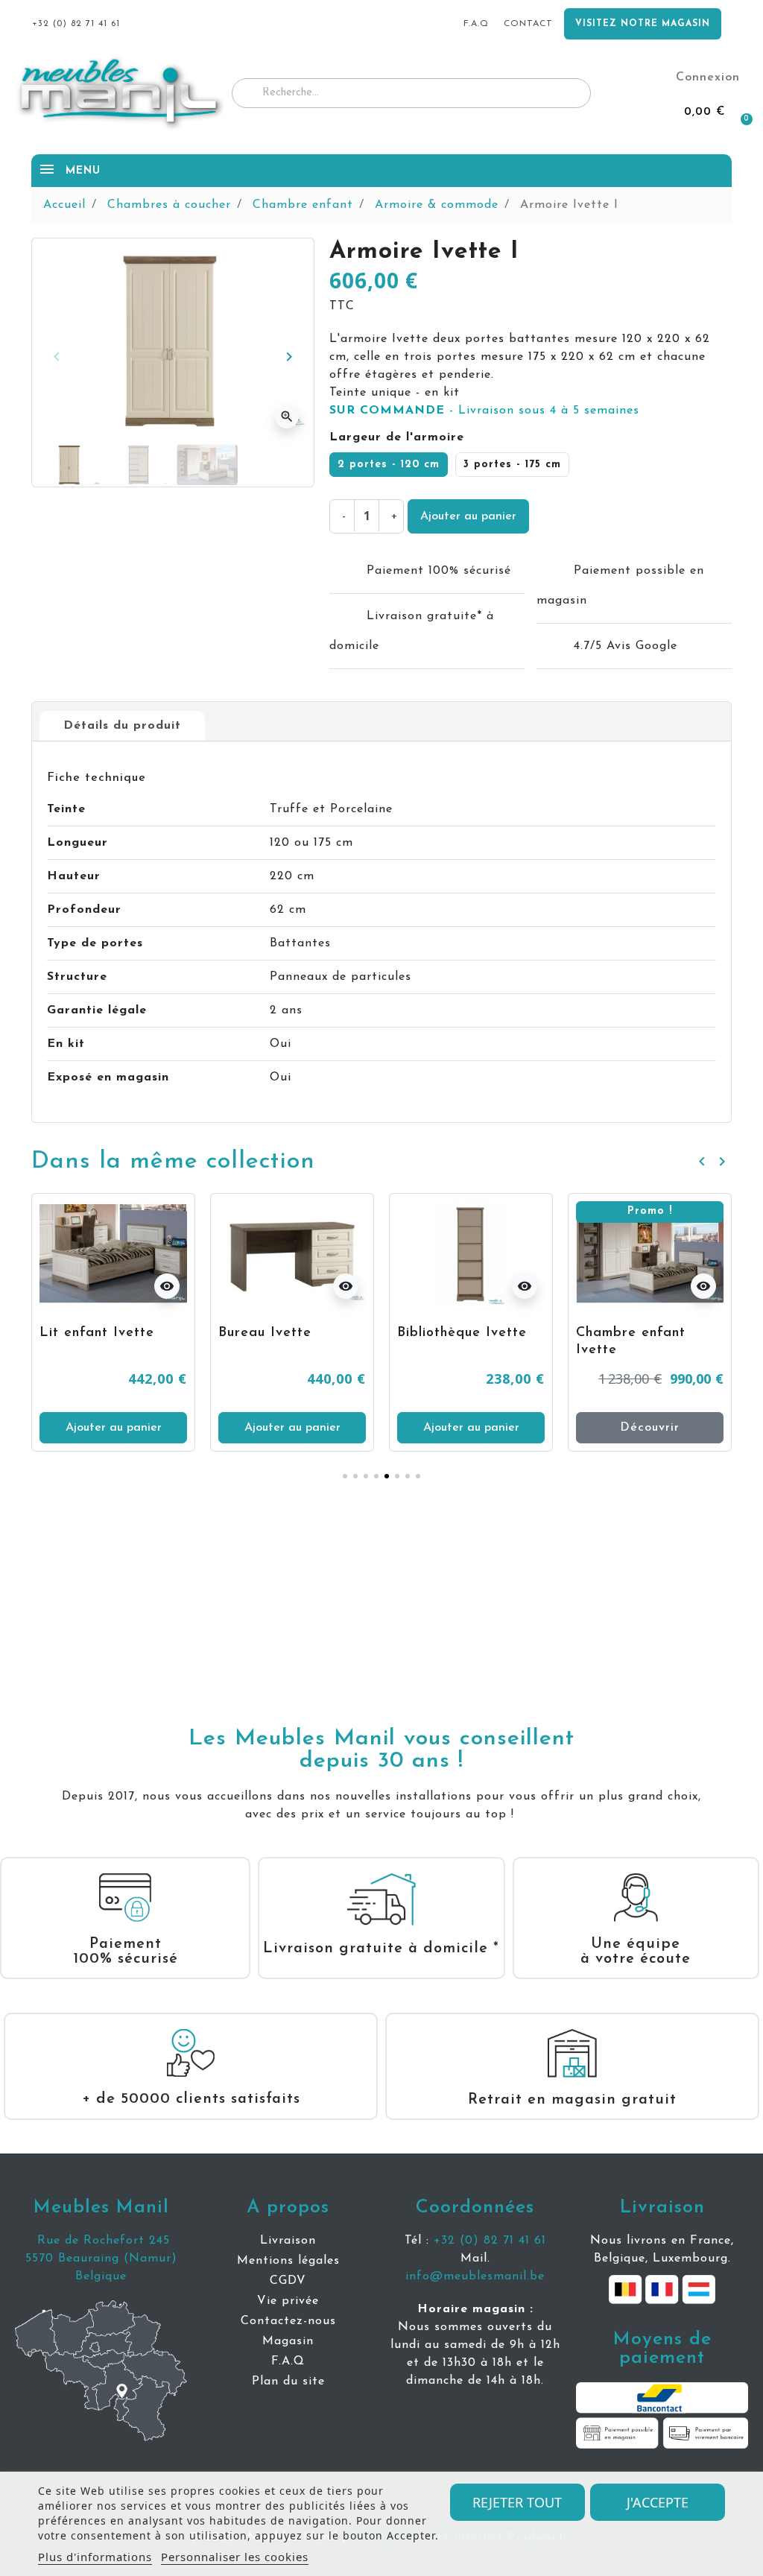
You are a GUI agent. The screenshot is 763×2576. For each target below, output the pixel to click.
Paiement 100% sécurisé (126, 1952)
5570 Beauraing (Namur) (101, 2259)
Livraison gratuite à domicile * (381, 1949)
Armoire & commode (437, 205)
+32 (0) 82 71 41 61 (490, 2241)
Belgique (101, 2276)
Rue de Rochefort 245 (101, 2241)
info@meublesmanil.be (475, 2276)
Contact (528, 24)
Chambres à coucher (169, 205)
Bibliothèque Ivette (462, 1333)
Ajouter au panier (468, 516)
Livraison (662, 2208)
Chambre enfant (303, 205)
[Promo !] (650, 1253)
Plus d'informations (95, 2557)
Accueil (64, 205)
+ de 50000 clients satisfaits (191, 2099)
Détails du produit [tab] (122, 726)
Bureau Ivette (265, 1333)
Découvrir (650, 1428)
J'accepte (658, 2502)
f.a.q (476, 24)
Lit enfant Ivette (97, 1333)
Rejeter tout (517, 2502)
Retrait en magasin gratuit (572, 2100)
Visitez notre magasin (643, 24)
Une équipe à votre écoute (636, 1952)
